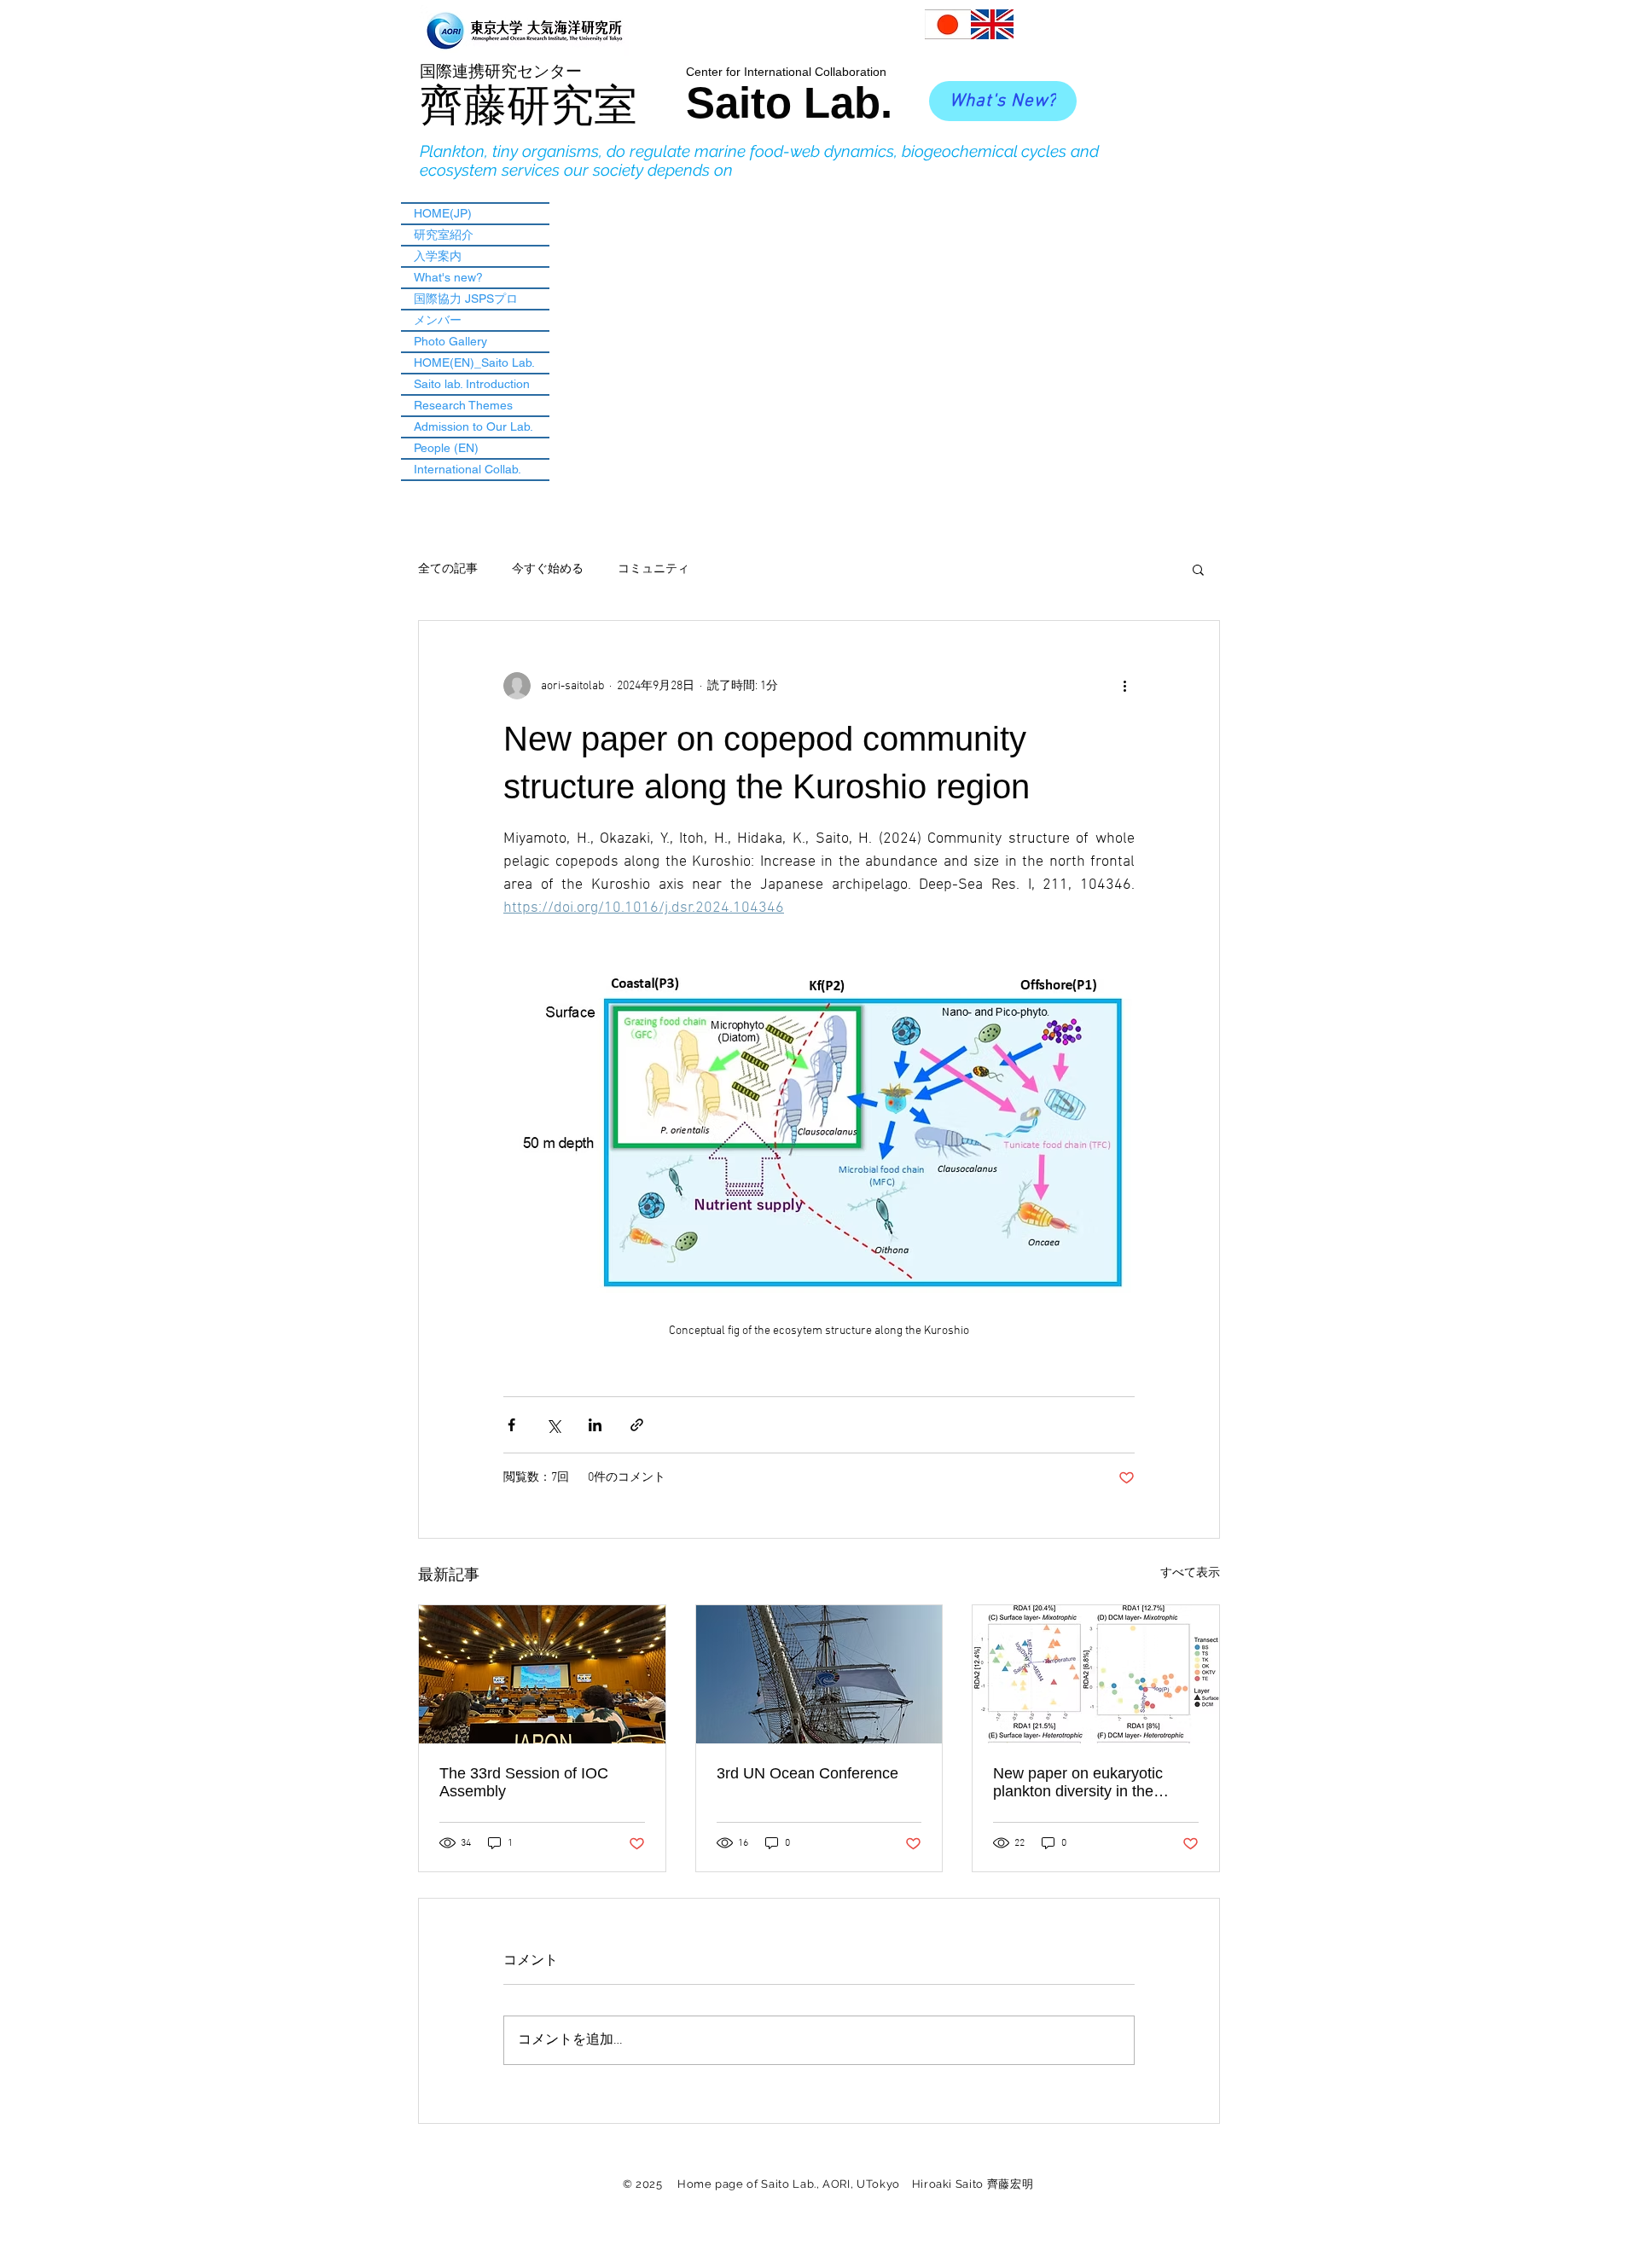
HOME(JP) (443, 213)
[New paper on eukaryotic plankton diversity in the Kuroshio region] (1096, 1674)
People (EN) (446, 448)
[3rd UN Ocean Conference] (819, 1674)
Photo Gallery (450, 341)
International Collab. (468, 469)
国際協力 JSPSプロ (466, 299)
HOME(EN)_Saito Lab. (474, 363)
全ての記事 (448, 569)
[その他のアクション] (1124, 686)
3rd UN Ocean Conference (807, 1773)
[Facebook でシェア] (511, 1425)
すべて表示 (1190, 1573)
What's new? (448, 277)
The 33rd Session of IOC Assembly (524, 1782)
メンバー (438, 320)
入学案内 (438, 256)
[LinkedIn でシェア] (595, 1425)
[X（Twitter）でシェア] (553, 1425)
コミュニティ (653, 569)
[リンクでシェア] (637, 1425)
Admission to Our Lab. (473, 426)
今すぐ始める (548, 569)
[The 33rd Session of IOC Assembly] (542, 1674)
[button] (1198, 569)
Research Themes (463, 405)
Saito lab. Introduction (472, 384)
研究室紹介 (444, 235)
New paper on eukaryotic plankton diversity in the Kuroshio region (1078, 1783)
